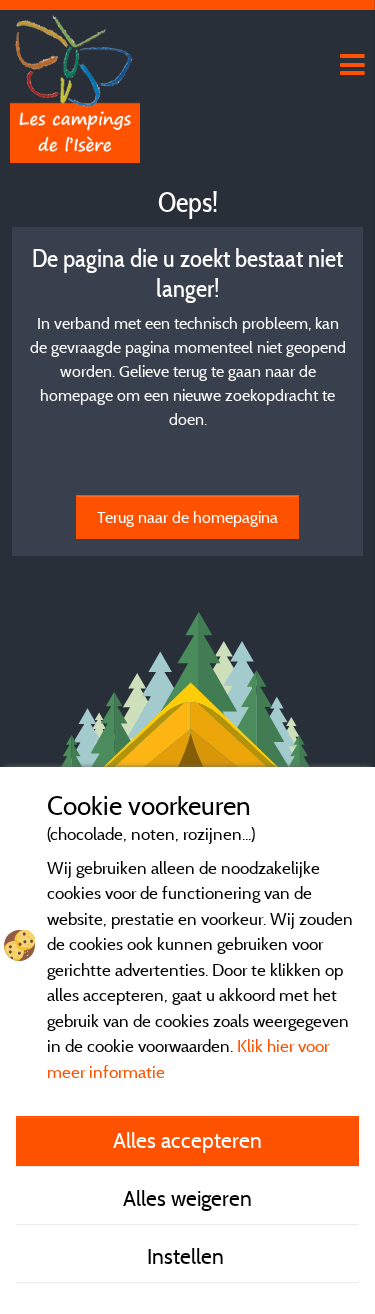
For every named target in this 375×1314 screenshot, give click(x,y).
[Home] (75, 55)
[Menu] (350, 65)
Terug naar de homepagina (187, 517)
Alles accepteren (187, 1140)
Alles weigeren (187, 1198)
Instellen (188, 1256)
